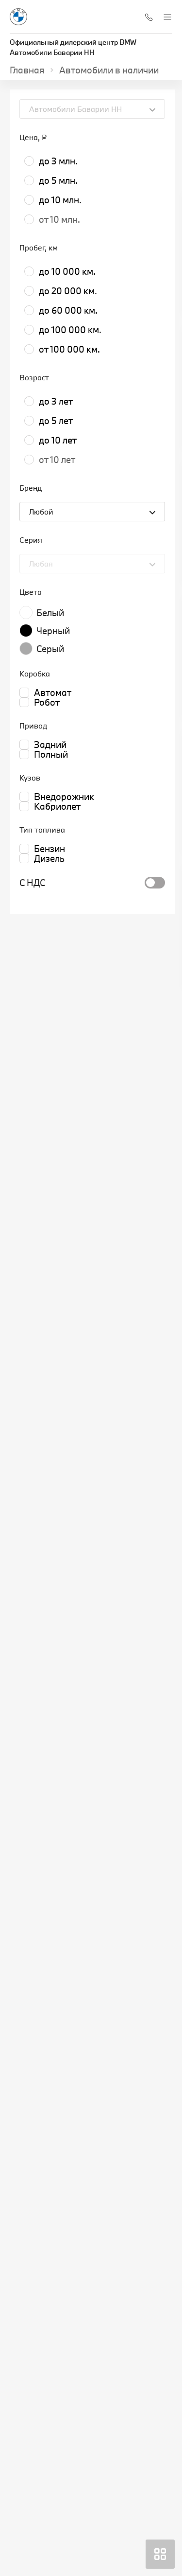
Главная (27, 70)
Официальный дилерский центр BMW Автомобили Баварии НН (73, 47)
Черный (53, 631)
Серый (50, 649)
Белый (50, 613)
